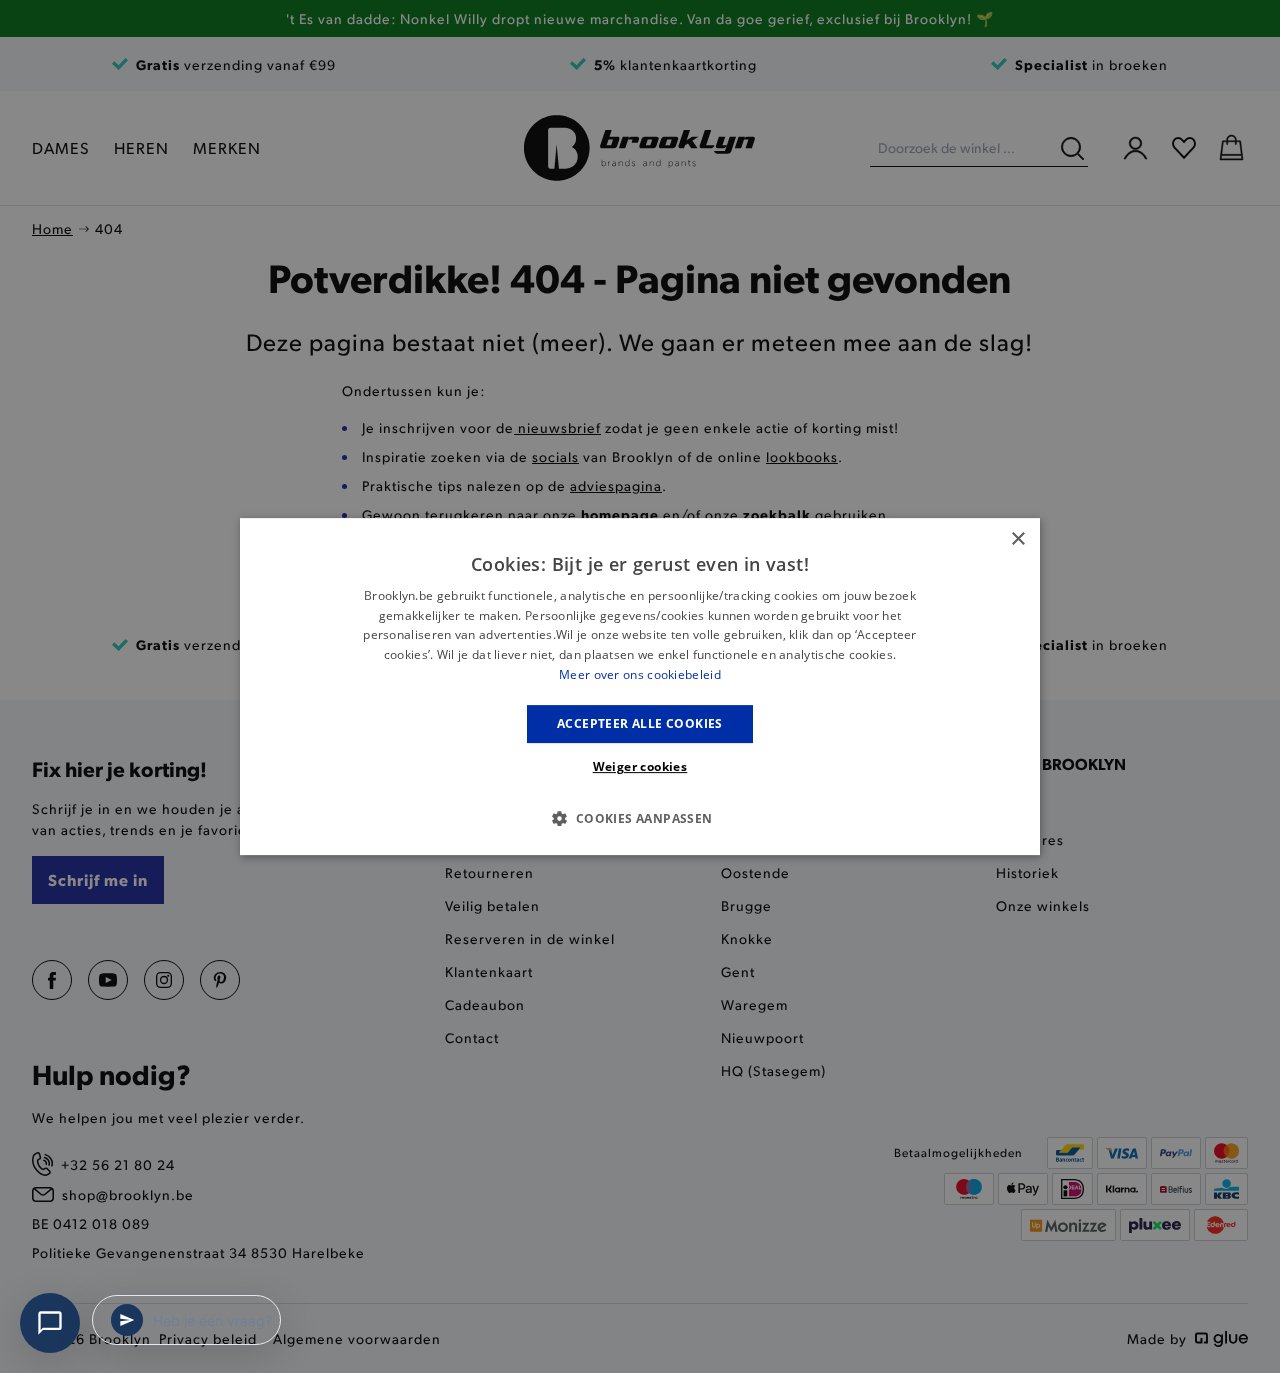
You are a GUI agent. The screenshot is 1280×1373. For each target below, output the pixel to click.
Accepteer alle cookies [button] (640, 723)
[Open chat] (50, 1323)
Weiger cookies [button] (640, 766)
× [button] (1017, 539)
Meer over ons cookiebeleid (640, 674)
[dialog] (640, 687)
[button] (639, 818)
